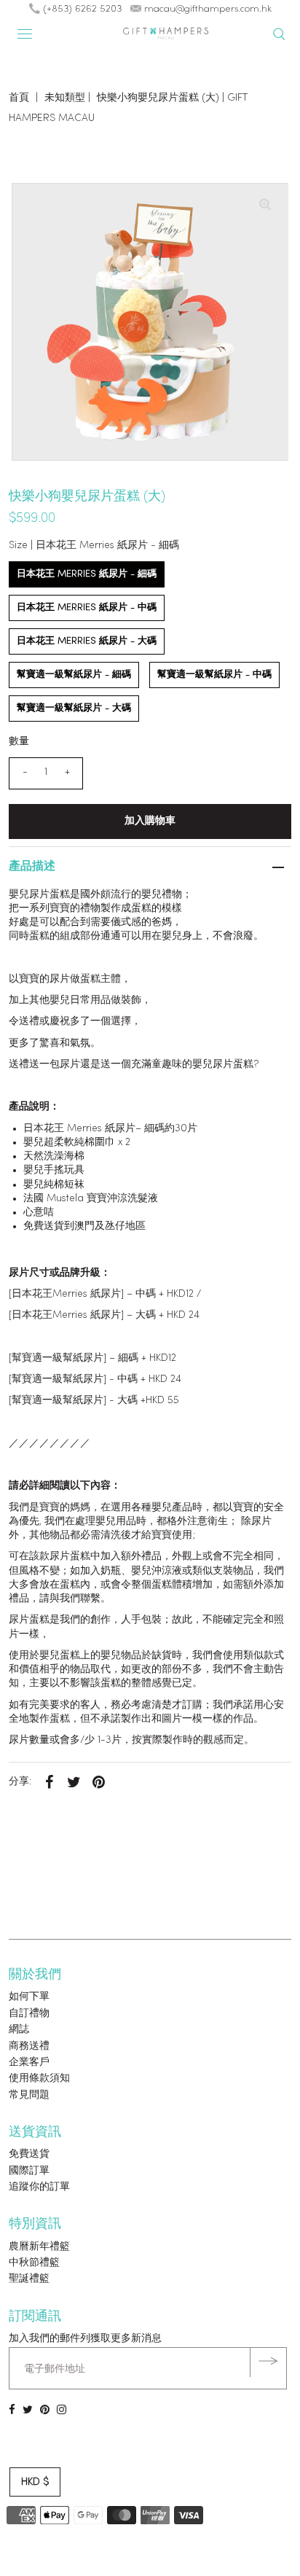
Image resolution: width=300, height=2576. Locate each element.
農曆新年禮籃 (39, 2247)
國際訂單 (29, 2171)
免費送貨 (29, 2154)
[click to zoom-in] (265, 206)
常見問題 (29, 2095)
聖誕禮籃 (29, 2279)
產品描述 (32, 867)
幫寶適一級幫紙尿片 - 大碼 (74, 708)
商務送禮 (29, 2046)
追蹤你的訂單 (39, 2187)
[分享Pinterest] (98, 1782)
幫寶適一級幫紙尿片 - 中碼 (214, 675)
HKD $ (35, 2482)
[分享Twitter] (74, 1782)
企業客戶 (29, 2062)
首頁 (19, 98)
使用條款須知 (39, 2079)
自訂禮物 (29, 2014)
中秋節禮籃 (34, 2263)
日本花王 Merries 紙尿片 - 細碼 (87, 574)
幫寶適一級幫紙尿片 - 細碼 (74, 675)
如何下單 (29, 1997)
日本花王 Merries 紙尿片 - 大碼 (87, 641)
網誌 (19, 2030)
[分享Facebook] (49, 1782)
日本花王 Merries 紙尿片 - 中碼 (87, 608)
